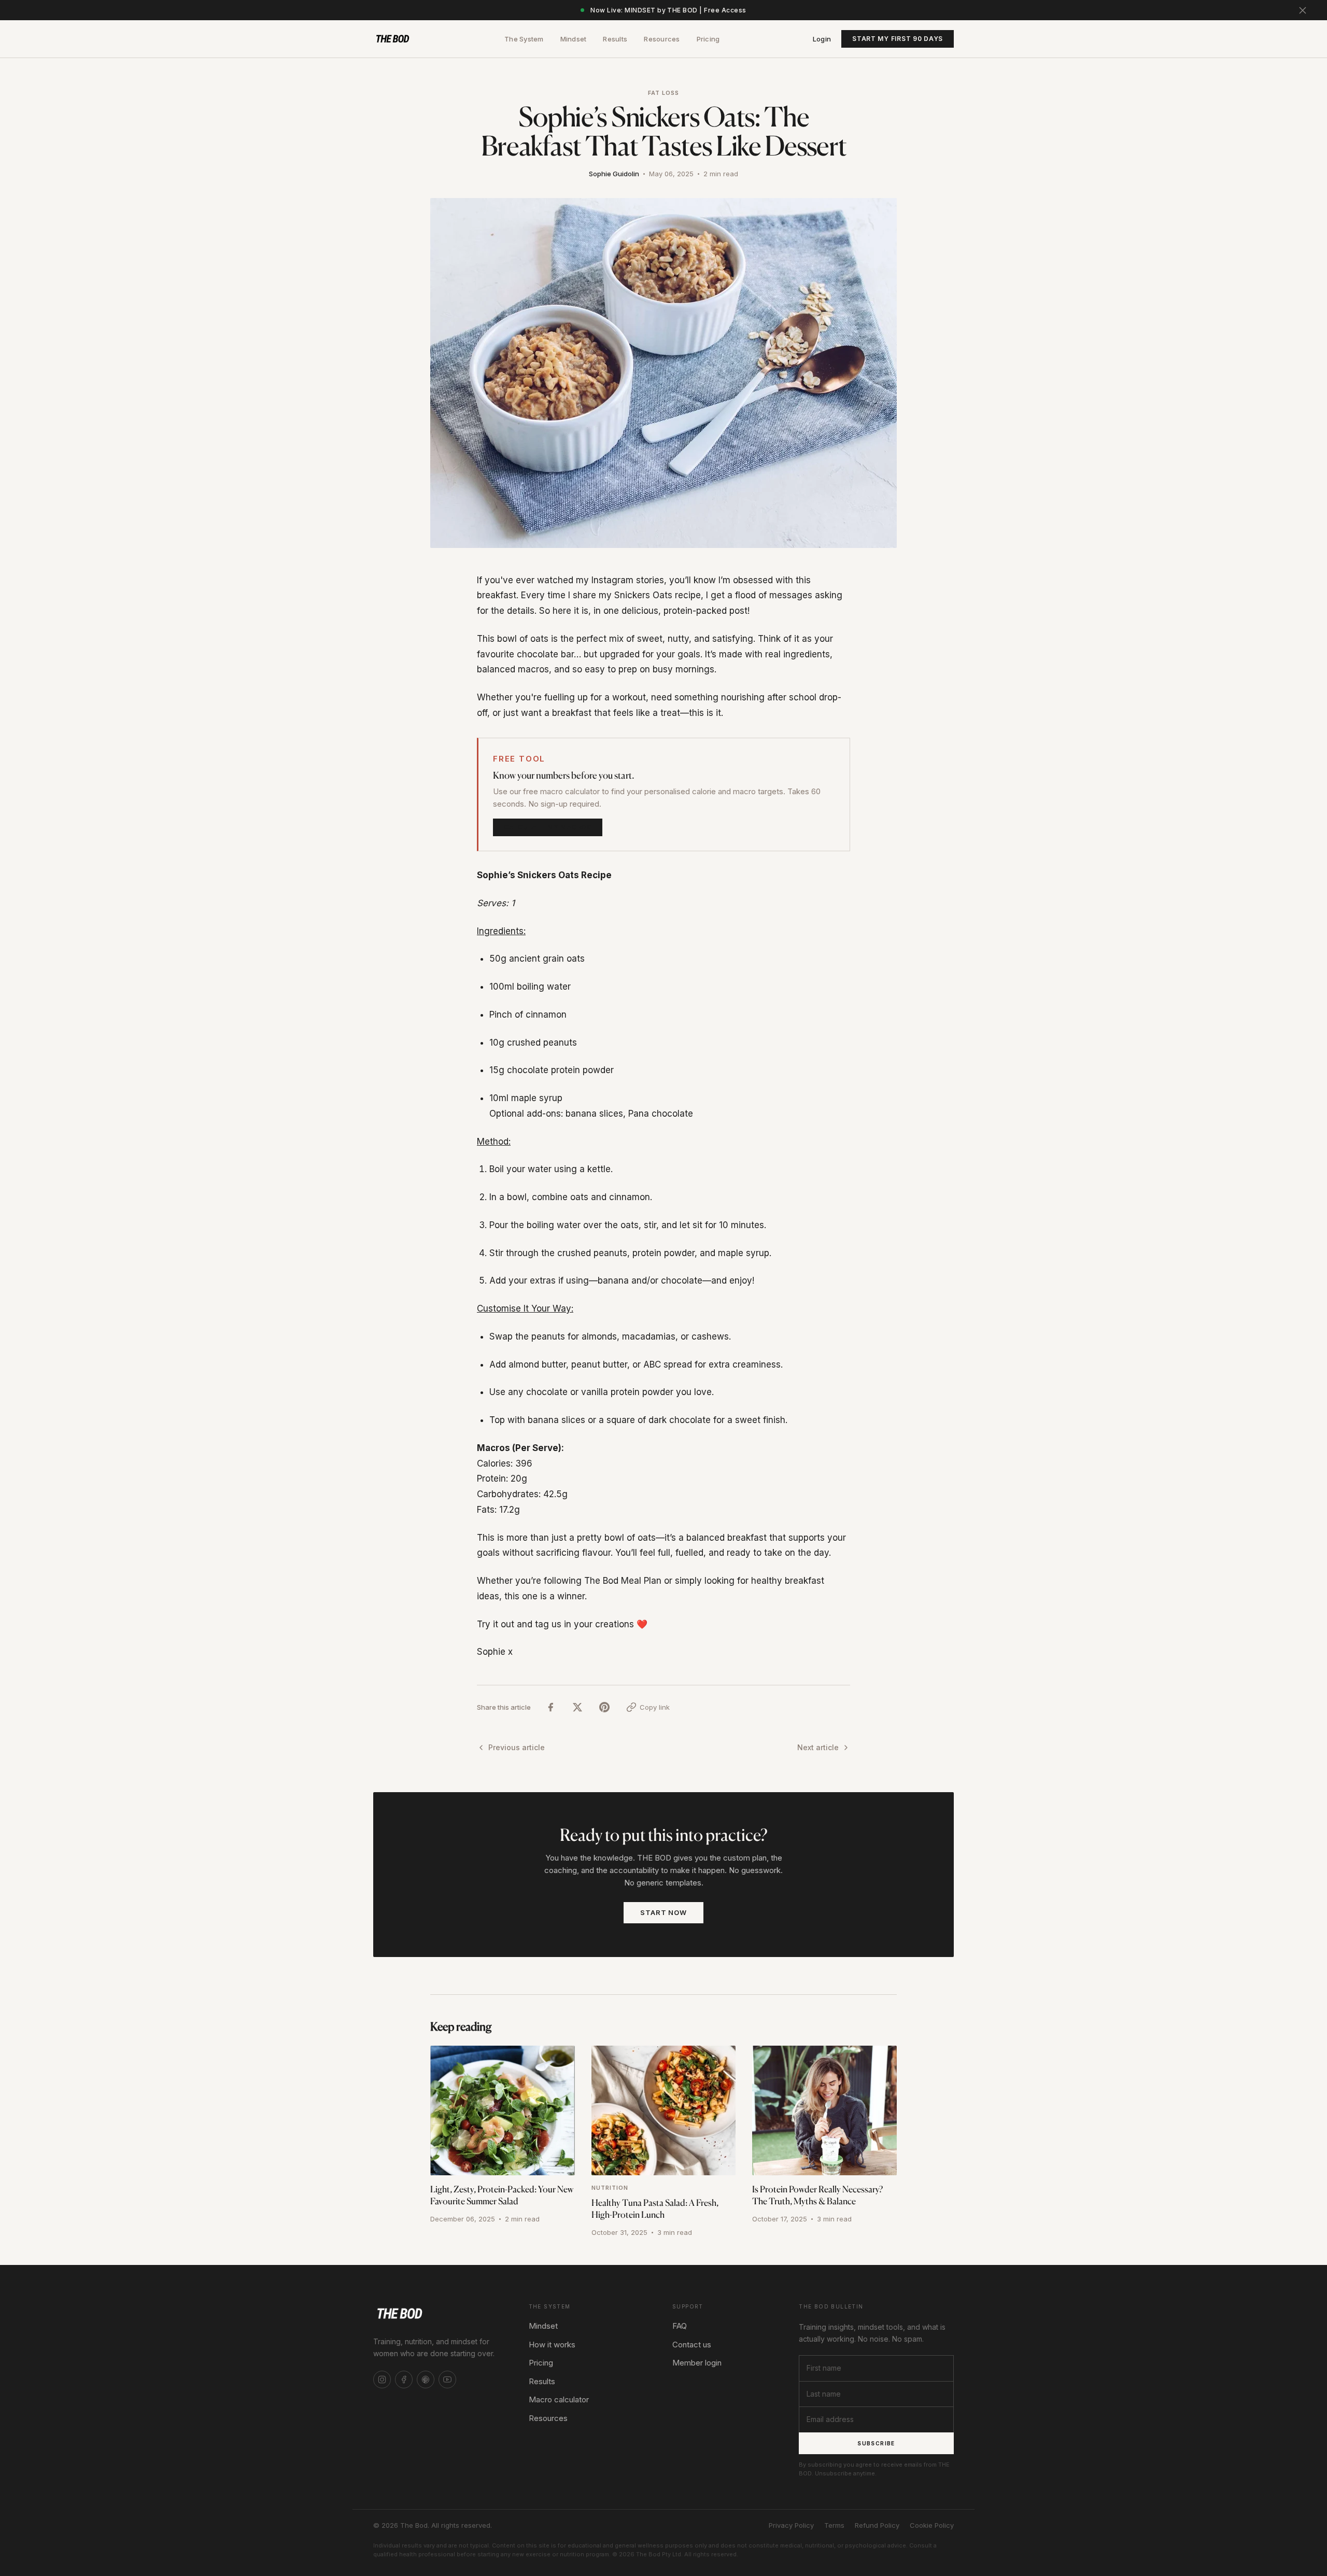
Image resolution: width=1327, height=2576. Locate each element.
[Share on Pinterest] (604, 1707)
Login (822, 39)
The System (524, 39)
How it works (552, 2345)
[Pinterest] (426, 2380)
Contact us (692, 2345)
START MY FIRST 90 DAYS (898, 39)
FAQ (680, 2326)
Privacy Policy (791, 2525)
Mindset (574, 39)
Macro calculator (559, 2399)
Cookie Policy (932, 2525)
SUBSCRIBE (876, 2443)
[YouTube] (447, 2380)
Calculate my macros (548, 827)
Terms (834, 2525)
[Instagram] (382, 2380)
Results (615, 39)
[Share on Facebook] (550, 1707)
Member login (697, 2363)
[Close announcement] (1303, 10)
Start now (663, 1912)
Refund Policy (877, 2525)
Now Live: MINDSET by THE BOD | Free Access (668, 10)
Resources (662, 39)
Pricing (708, 39)
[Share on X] (577, 1707)
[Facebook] (404, 2380)
